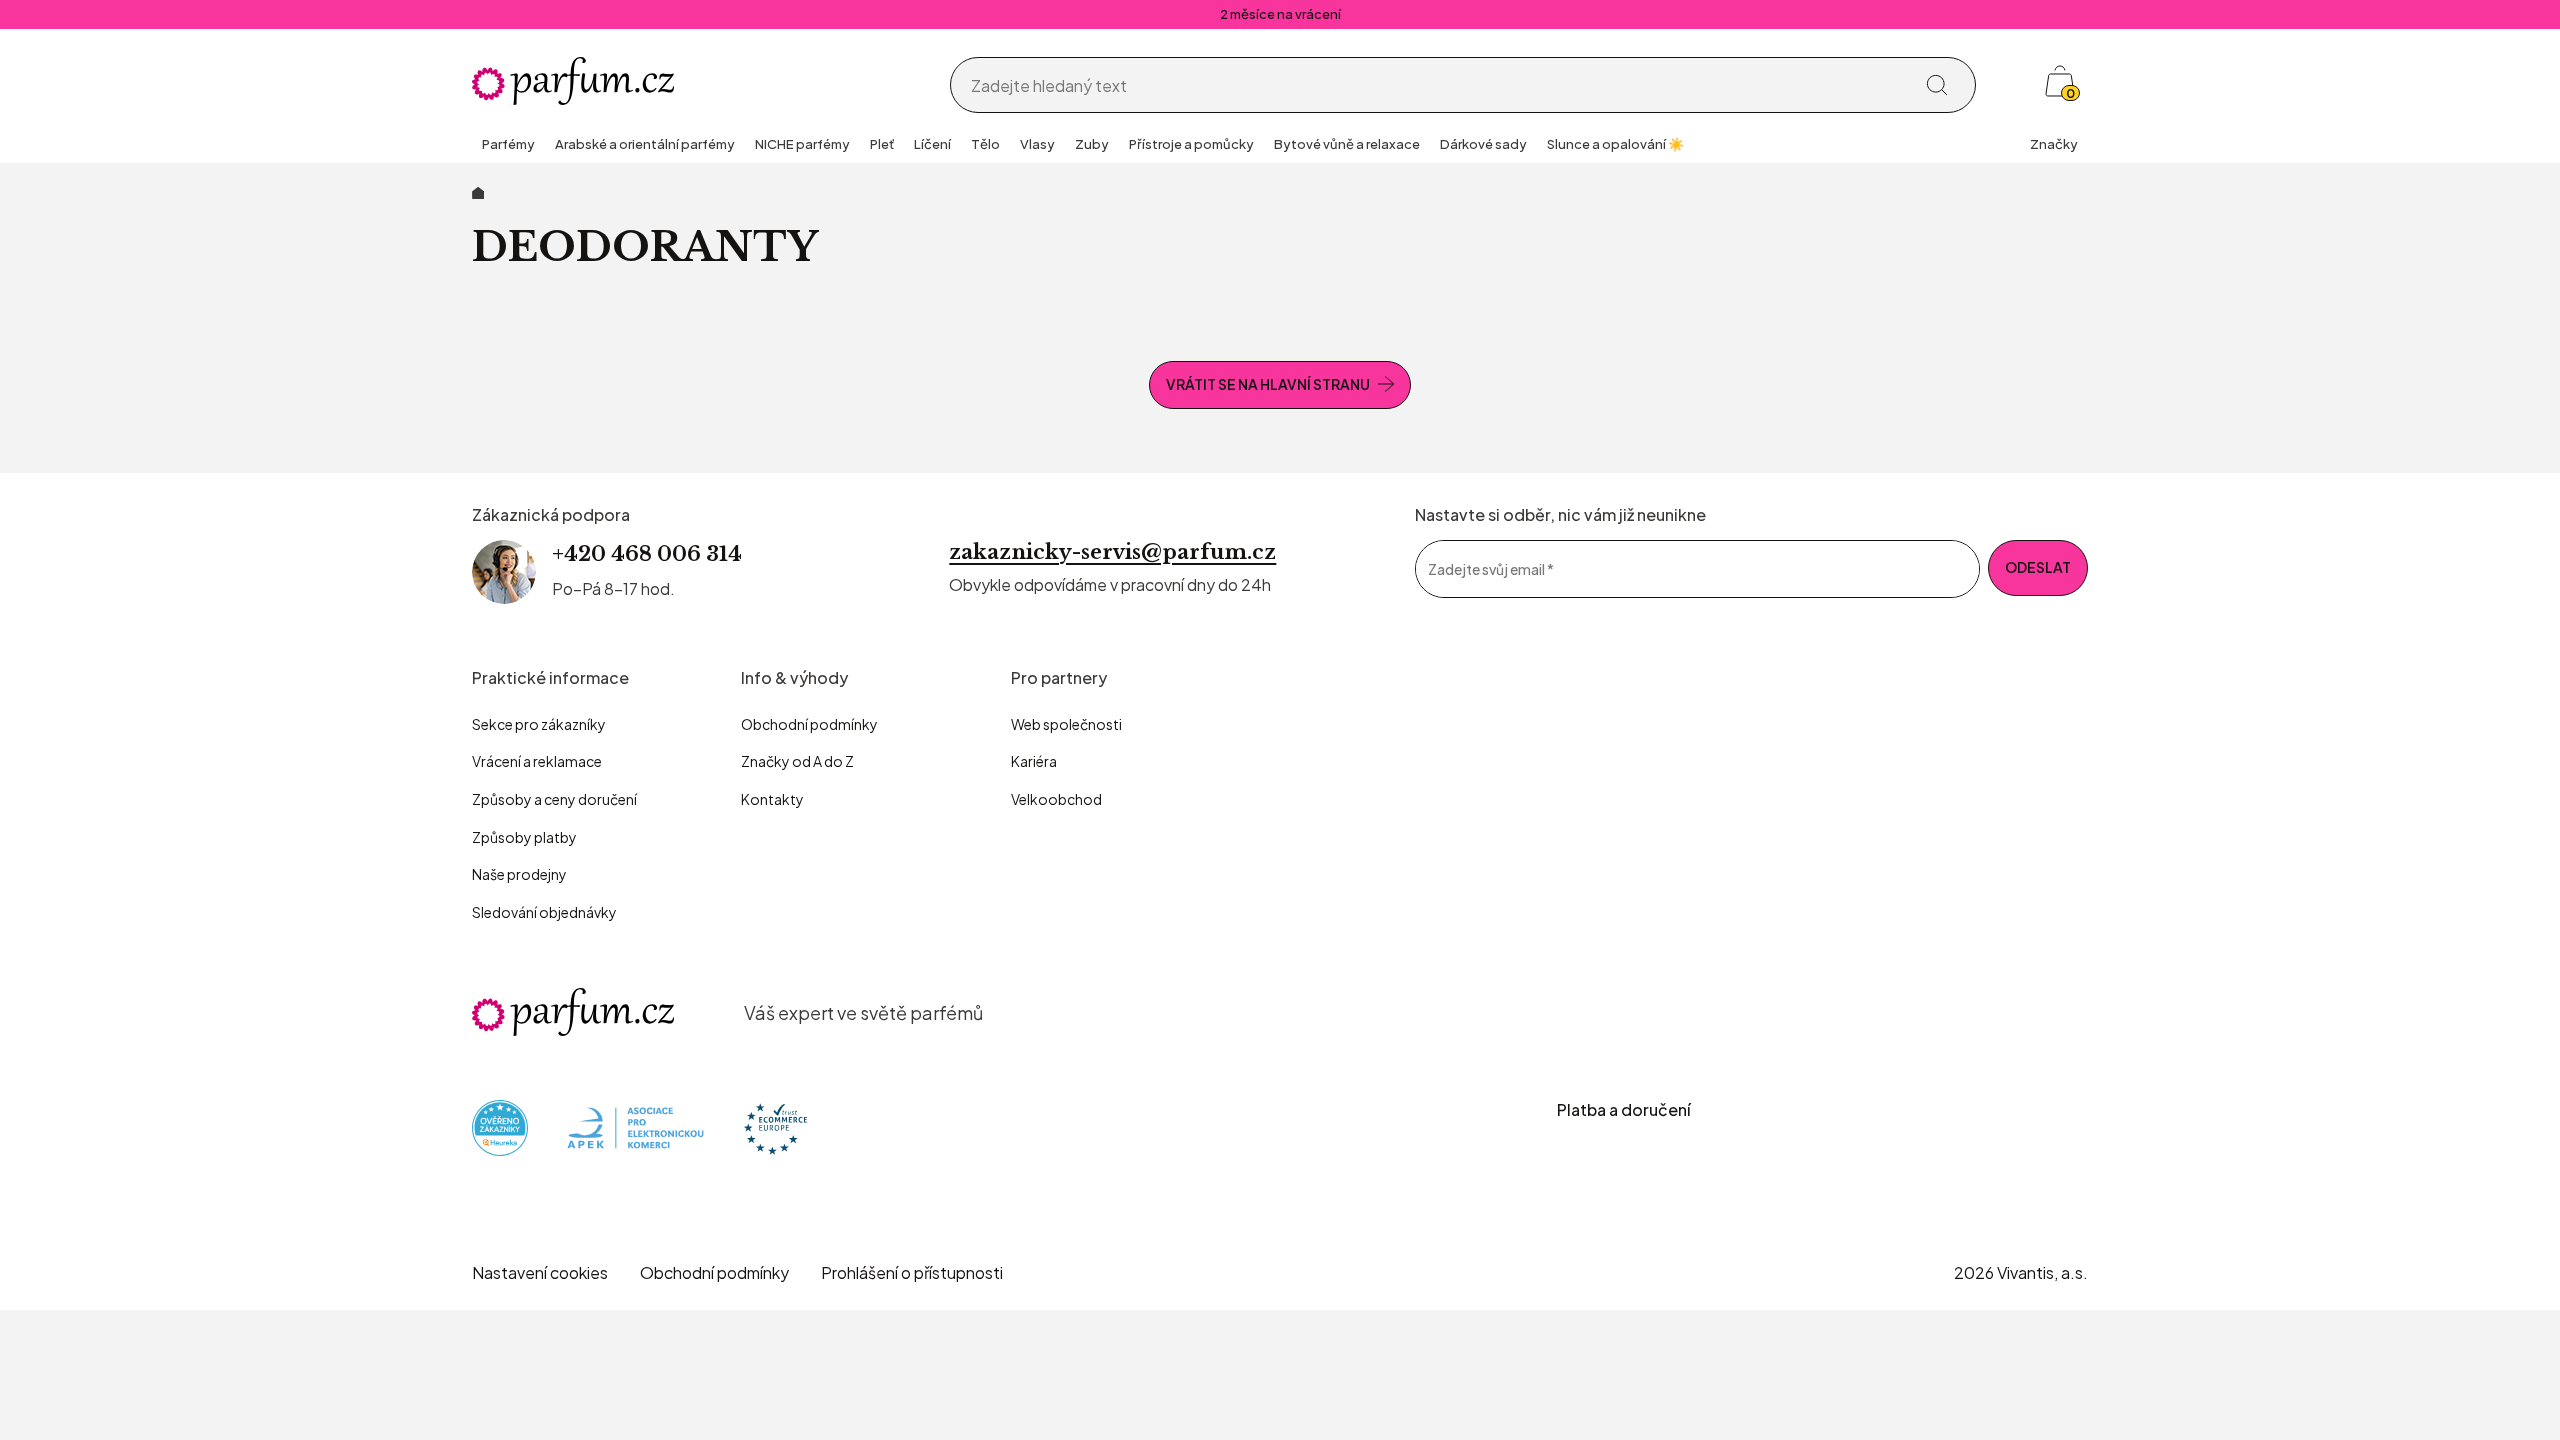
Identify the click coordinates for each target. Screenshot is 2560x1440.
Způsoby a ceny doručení (554, 799)
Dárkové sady (1483, 144)
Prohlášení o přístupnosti (912, 1272)
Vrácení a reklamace (537, 761)
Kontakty (772, 799)
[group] (508, 146)
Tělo (985, 144)
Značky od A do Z (797, 761)
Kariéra (1034, 761)
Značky (2054, 144)
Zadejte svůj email (1491, 568)
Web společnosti (1066, 724)
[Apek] (635, 1126)
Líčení (932, 144)
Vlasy (1037, 144)
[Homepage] (573, 81)
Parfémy (508, 144)
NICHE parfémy (802, 144)
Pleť (882, 144)
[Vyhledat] (1937, 85)
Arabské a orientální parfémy (645, 144)
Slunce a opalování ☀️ (1615, 144)
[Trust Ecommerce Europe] (775, 1126)
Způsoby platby (524, 837)
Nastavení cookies (540, 1272)
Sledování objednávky (544, 912)
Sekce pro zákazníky (539, 724)
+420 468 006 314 (647, 554)
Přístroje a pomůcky (1191, 144)
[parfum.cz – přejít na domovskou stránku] (573, 1012)
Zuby (1092, 144)
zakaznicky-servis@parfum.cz (1112, 552)
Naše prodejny (519, 874)
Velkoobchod (1056, 799)
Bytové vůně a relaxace (1347, 144)
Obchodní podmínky (809, 724)
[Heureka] (500, 1126)
